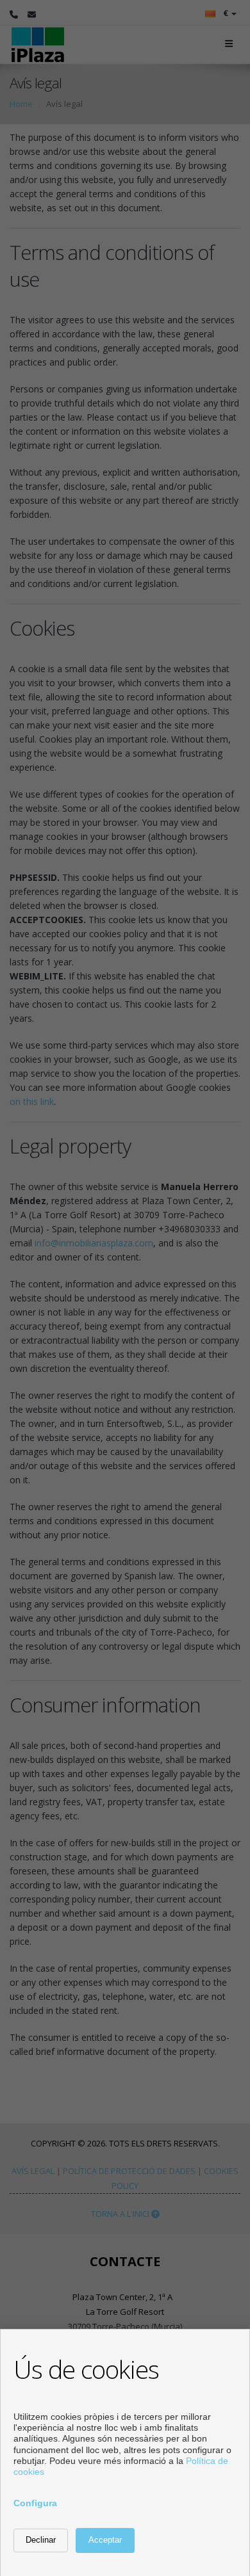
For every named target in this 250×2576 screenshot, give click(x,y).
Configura (35, 2503)
